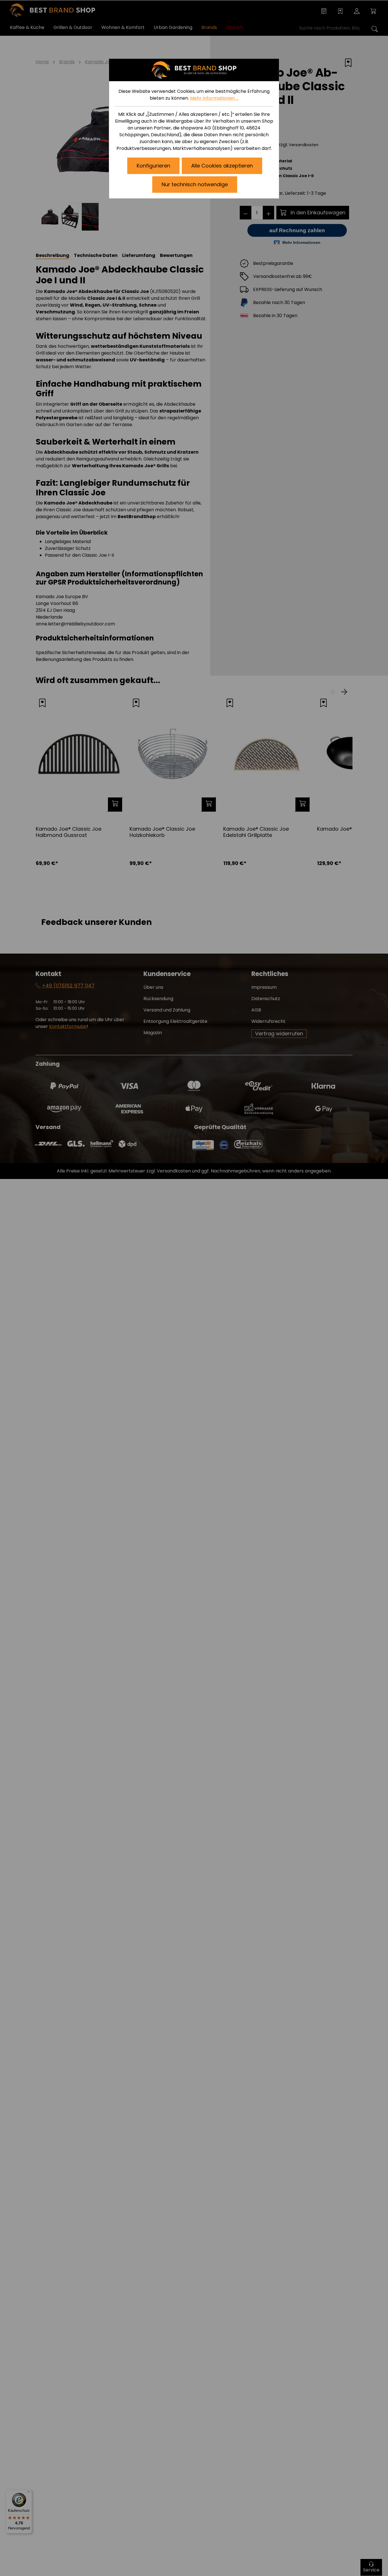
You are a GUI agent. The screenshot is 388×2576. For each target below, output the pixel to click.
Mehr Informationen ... (214, 98)
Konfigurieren (153, 166)
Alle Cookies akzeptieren (222, 166)
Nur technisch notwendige (195, 184)
